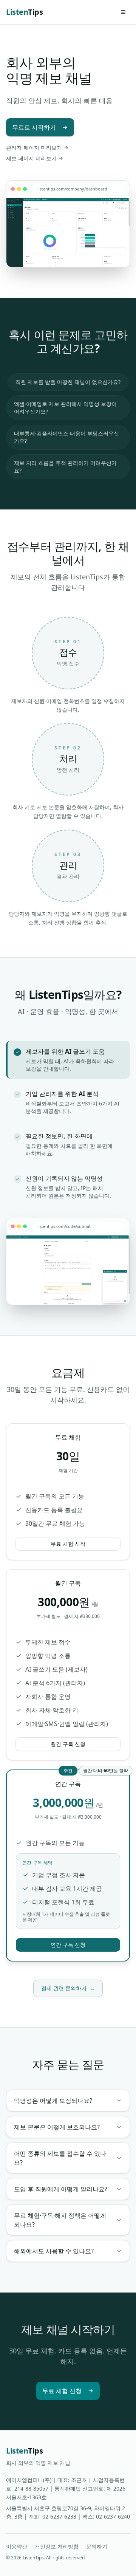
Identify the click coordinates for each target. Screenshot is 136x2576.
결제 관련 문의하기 (68, 1988)
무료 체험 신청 (62, 2391)
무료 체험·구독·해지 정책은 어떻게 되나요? (60, 2220)
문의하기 (97, 2546)
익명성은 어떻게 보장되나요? (53, 2101)
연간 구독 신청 (68, 1945)
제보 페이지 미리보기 (31, 158)
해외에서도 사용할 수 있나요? (54, 2251)
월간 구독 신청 (68, 1744)
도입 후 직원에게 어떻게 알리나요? (61, 2189)
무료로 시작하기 (34, 127)
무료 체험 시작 (68, 1544)
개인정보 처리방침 (57, 2546)
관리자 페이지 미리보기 (34, 148)
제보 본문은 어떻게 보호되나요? (57, 2127)
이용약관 (17, 2546)
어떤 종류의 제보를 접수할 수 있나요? (60, 2158)
